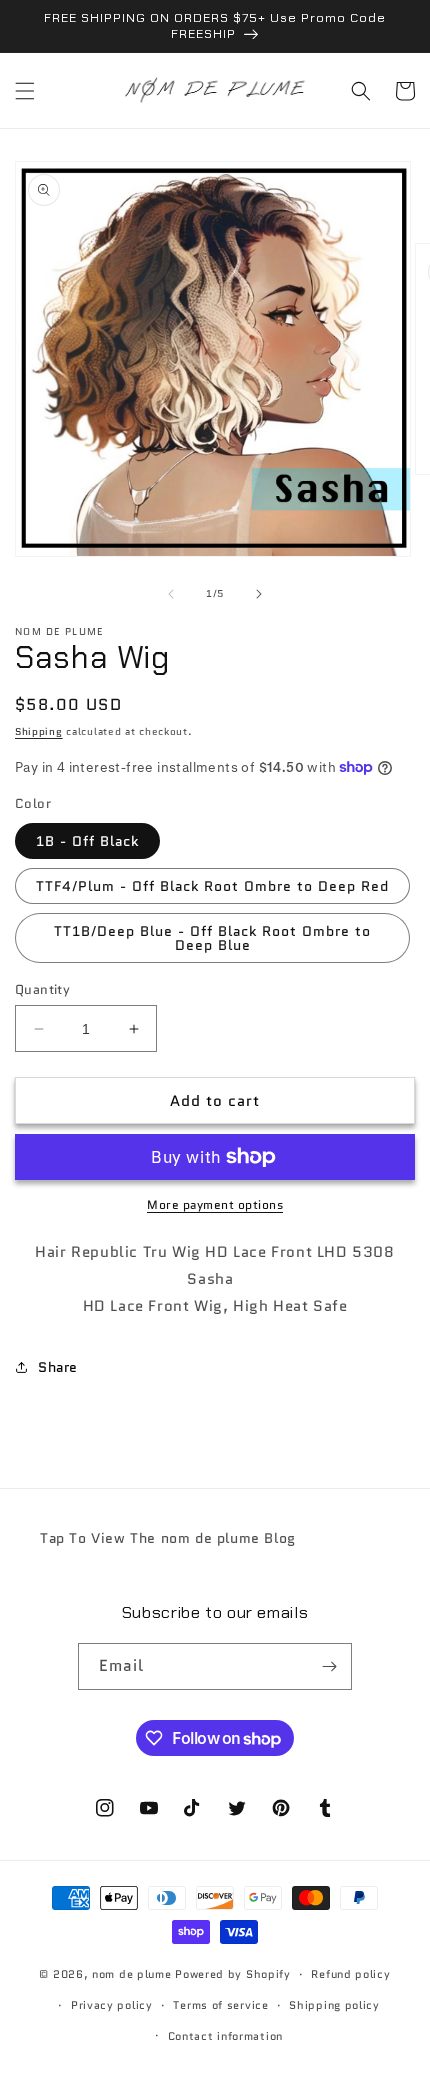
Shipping (39, 731)
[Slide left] (171, 594)
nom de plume (131, 1974)
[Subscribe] (329, 1666)
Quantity (42, 989)
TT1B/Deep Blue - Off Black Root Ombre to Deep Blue (212, 938)
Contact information (225, 2036)
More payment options (215, 1204)
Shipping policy (334, 2005)
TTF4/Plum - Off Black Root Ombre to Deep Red (212, 886)
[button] (25, 91)
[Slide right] (259, 594)
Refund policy (350, 1974)
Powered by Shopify (233, 1974)
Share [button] (58, 1367)
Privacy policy (112, 2005)
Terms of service (220, 2005)
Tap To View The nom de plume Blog (168, 1538)
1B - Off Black (87, 841)
